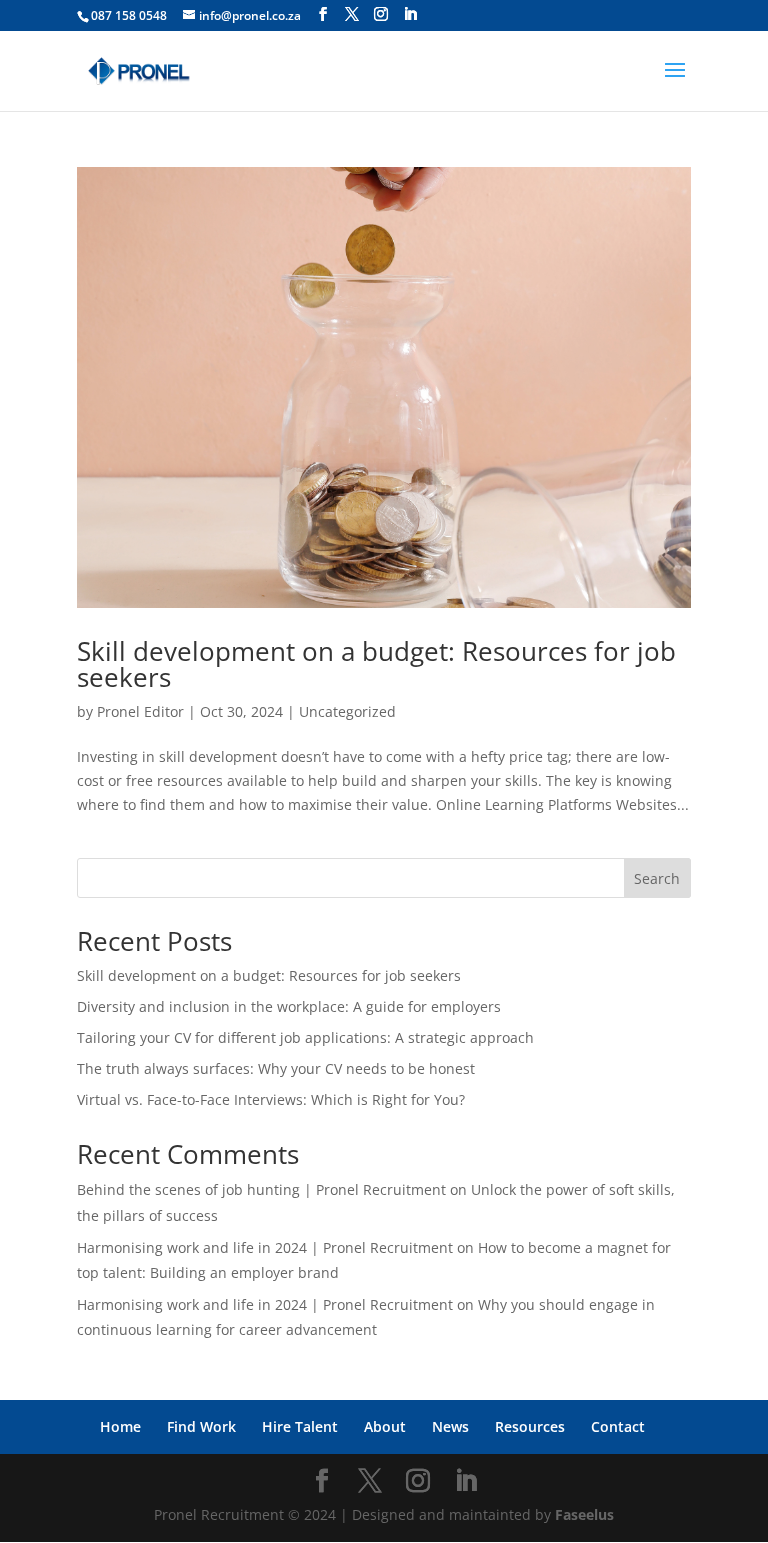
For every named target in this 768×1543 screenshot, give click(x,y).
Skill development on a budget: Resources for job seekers (376, 664)
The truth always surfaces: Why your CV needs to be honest (276, 1068)
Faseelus (584, 1514)
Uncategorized (347, 711)
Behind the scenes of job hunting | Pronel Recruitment (261, 1189)
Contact (618, 1426)
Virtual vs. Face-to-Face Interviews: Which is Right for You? (271, 1099)
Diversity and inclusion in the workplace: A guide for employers (289, 1006)
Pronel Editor (140, 711)
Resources (530, 1426)
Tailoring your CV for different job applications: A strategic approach (305, 1037)
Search (657, 878)
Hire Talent (300, 1426)
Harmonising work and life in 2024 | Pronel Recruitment (265, 1247)
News (450, 1426)
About (385, 1426)
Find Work (201, 1426)
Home (120, 1426)
